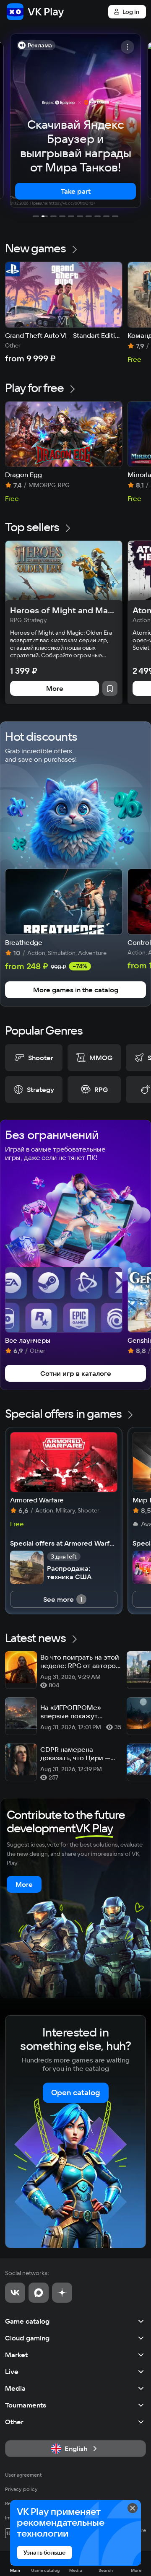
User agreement (23, 2475)
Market (16, 2355)
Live (12, 2371)
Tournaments (26, 2405)
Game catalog (27, 2321)
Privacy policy (21, 2489)
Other (14, 2422)
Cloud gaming (27, 2338)
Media (15, 2388)
